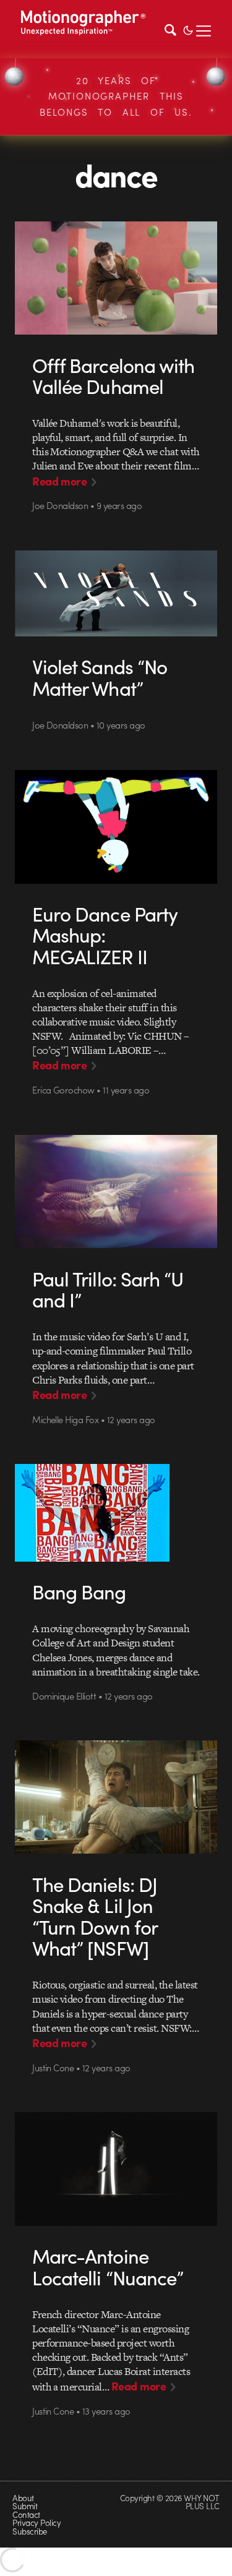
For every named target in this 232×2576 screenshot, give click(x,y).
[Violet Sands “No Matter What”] (116, 593)
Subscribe (29, 2531)
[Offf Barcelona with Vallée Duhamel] (116, 278)
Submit (25, 2506)
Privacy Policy (37, 2523)
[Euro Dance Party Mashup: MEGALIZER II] (116, 827)
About (23, 2498)
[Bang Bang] (116, 1513)
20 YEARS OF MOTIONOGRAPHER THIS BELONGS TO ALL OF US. (116, 96)
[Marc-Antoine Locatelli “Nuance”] (116, 2169)
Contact (26, 2514)
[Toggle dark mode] (188, 29)
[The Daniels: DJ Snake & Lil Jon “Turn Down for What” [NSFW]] (116, 1797)
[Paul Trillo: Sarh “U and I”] (116, 1192)
